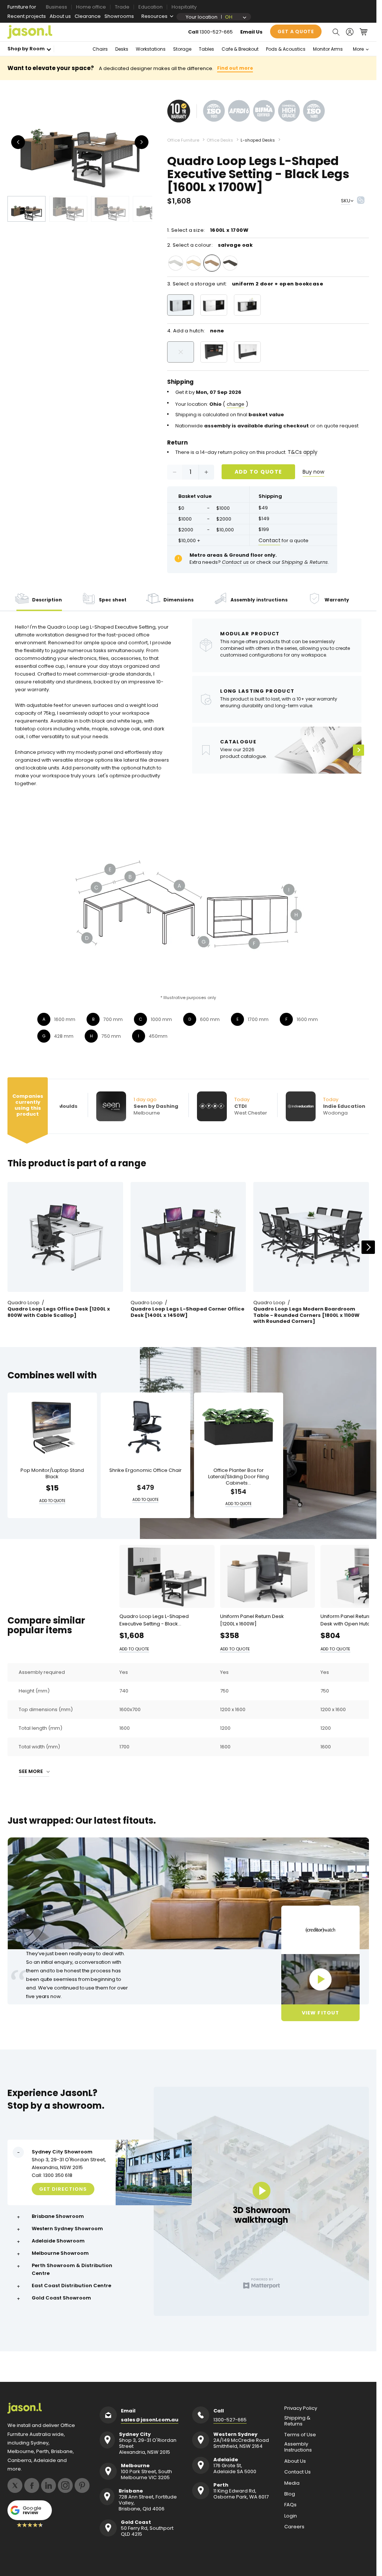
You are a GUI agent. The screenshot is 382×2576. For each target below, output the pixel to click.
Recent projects (27, 16)
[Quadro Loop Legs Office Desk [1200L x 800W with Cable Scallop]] (65, 1237)
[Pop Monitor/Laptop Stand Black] (52, 1427)
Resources (154, 16)
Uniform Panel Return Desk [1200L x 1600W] (252, 1620)
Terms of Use (300, 2435)
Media (292, 2483)
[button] (336, 32)
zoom (82, 142)
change (236, 404)
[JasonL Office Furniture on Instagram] (65, 2485)
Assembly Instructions (298, 2447)
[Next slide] (368, 1247)
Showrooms (119, 16)
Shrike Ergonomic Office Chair (145, 1471)
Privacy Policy (301, 2408)
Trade (122, 7)
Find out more (235, 68)
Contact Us (298, 2472)
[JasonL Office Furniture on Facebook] (32, 2485)
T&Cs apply (303, 452)
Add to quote (259, 472)
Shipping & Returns (297, 2421)
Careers (294, 2527)
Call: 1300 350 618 (52, 2175)
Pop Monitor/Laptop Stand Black (52, 1474)
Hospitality (184, 7)
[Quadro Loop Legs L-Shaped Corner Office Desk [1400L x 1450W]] (188, 1237)
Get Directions (63, 2189)
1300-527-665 (216, 32)
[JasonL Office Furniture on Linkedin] (48, 2485)
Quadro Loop (24, 1303)
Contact (270, 540)
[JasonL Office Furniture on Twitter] (15, 2485)
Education (151, 7)
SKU (346, 201)
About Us (295, 2461)
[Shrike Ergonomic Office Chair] (145, 1427)
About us (60, 16)
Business (57, 7)
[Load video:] (320, 1979)
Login (291, 2516)
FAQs (290, 2505)
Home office (91, 7)
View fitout (320, 2013)
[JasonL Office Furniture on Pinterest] (82, 2485)
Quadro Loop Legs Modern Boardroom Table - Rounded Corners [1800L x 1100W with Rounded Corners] (306, 1316)
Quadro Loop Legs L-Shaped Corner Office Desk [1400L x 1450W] (187, 1312)
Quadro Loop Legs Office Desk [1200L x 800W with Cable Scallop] (59, 1312)
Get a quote (296, 31)
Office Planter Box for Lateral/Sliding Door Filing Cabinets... (239, 1477)
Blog (290, 2494)
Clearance (88, 16)
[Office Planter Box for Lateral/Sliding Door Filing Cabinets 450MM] (239, 1427)
